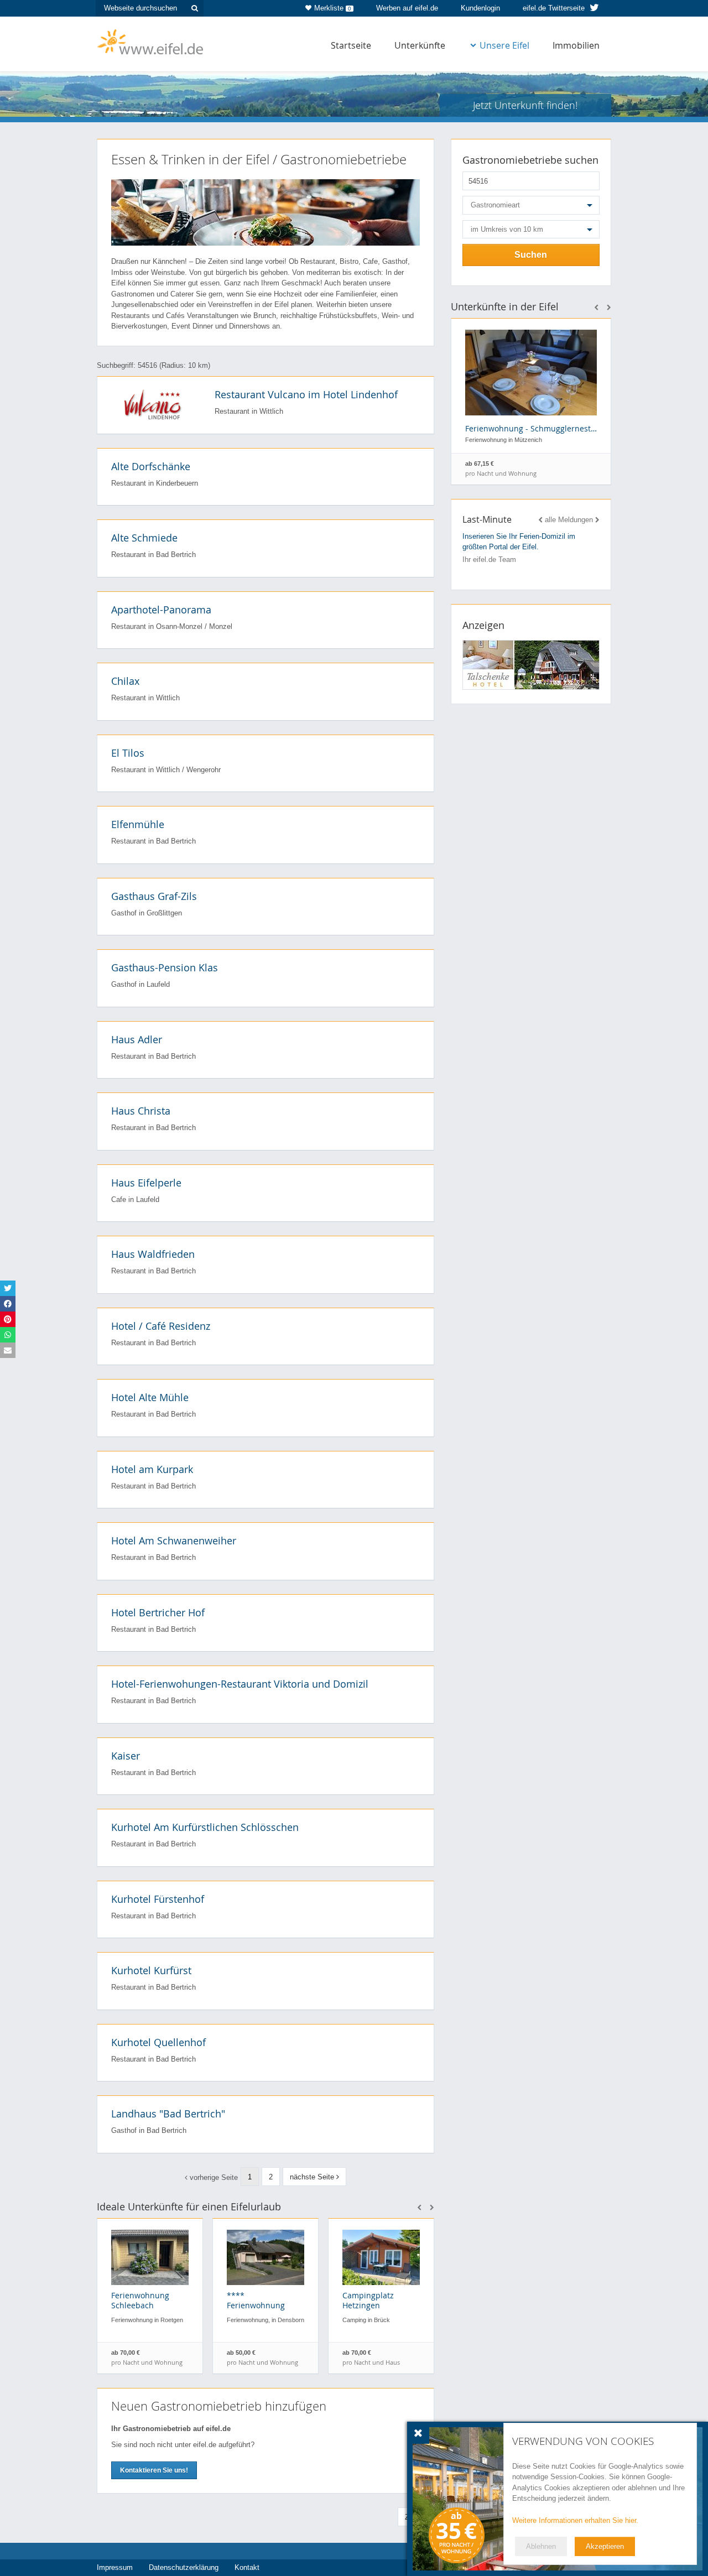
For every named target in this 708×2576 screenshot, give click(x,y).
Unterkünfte (420, 45)
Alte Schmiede (144, 538)
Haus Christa (141, 1111)
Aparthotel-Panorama (161, 610)
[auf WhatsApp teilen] (8, 1335)
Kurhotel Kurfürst (151, 1970)
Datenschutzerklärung (184, 2567)
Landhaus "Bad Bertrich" (168, 2114)
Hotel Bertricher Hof (158, 1612)
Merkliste (333, 8)
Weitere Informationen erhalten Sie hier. (575, 2520)
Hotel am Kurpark (152, 1469)
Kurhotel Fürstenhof (158, 1899)
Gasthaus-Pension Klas (165, 967)
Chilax (125, 681)
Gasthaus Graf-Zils (154, 896)
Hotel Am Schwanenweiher (174, 1541)
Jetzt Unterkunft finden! (525, 105)
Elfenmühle (138, 824)
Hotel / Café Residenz (161, 1326)
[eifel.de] (151, 41)
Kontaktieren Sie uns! (154, 2470)
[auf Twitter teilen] (8, 1288)
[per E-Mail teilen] (8, 1350)
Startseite (351, 45)
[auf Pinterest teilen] (8, 1319)
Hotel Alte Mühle (150, 1397)
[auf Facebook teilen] (8, 1304)
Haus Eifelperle (146, 1183)
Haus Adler (137, 1039)
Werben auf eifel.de (407, 8)
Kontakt (247, 2567)
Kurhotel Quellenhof (158, 2042)
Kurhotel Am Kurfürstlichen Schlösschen (205, 1827)
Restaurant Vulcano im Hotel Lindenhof (306, 394)
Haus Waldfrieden (153, 1254)
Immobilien (576, 45)
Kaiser (126, 1756)
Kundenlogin (480, 8)
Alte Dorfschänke (151, 466)
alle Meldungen (569, 520)
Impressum (115, 2567)
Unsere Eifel (504, 45)
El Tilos (128, 753)
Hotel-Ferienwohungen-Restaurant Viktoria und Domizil (240, 1684)
